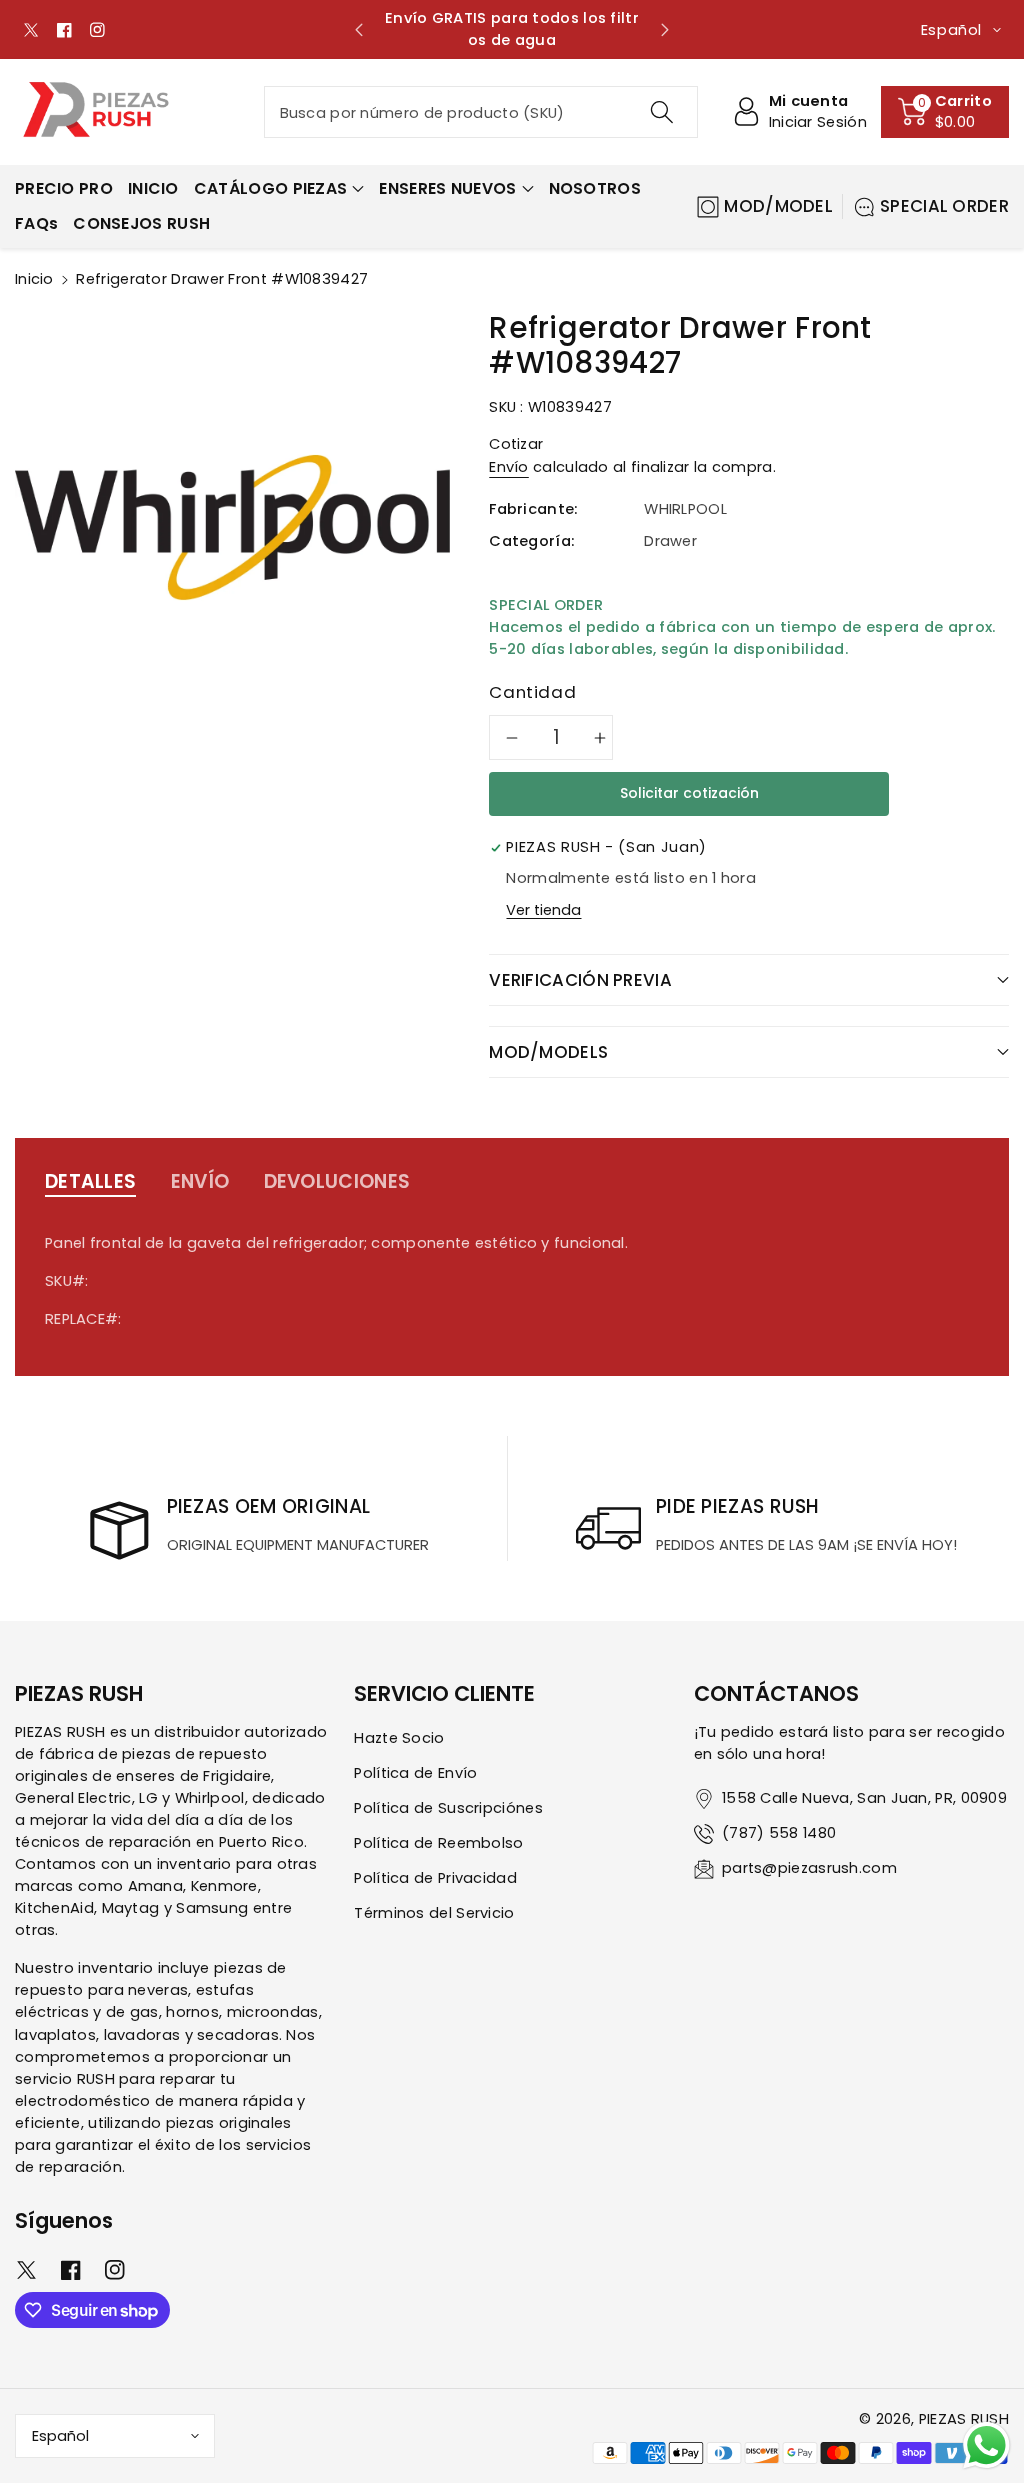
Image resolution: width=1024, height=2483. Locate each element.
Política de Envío (415, 1773)
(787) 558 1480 (779, 1833)
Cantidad (532, 692)
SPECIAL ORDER (944, 206)
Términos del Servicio (434, 1913)
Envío (509, 467)
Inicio (34, 279)
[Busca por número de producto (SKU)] (662, 112)
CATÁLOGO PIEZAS (271, 188)
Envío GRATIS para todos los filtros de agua (512, 29)
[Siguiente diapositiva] (665, 30)
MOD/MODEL (778, 206)
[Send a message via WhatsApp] (986, 2445)
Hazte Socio (399, 1738)
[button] (945, 112)
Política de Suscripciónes (448, 1808)
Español (60, 2436)
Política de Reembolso (438, 1843)
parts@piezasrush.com (809, 1868)
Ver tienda (543, 910)
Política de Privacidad (435, 1878)
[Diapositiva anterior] (359, 30)
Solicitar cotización (689, 793)
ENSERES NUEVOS (447, 188)
